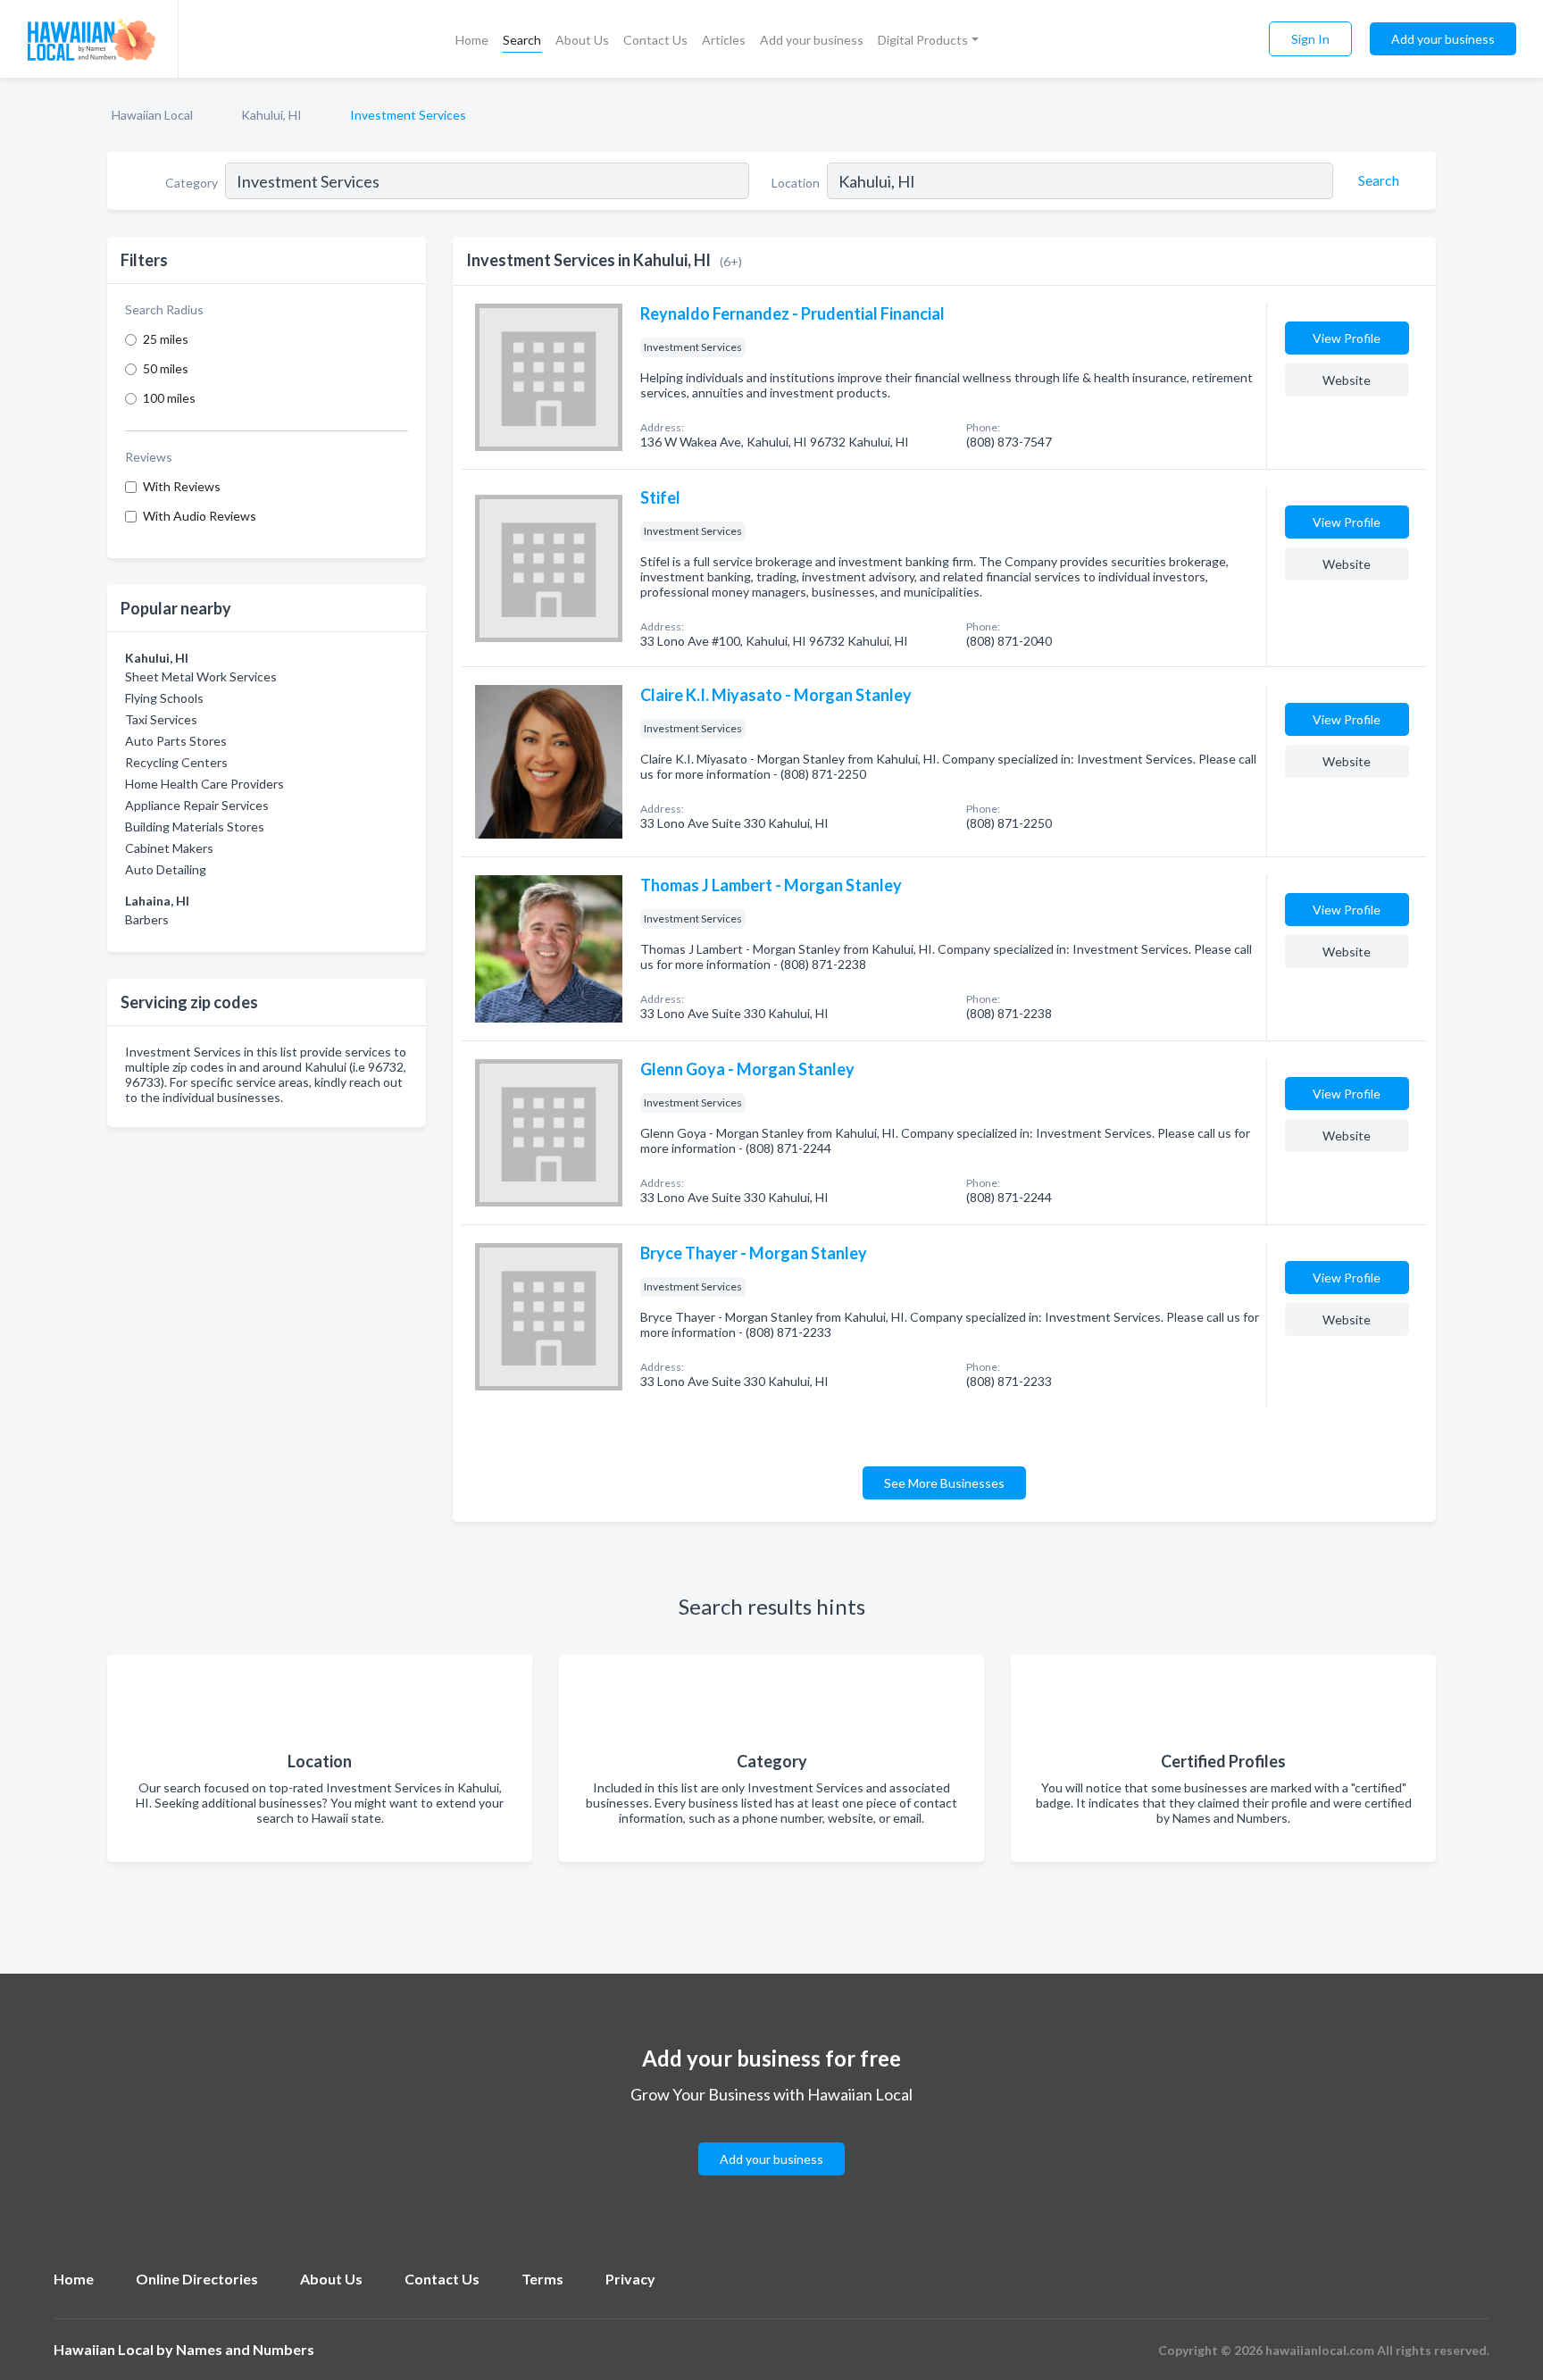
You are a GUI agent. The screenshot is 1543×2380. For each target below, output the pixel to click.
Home (472, 40)
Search (522, 40)
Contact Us (655, 40)
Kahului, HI (271, 115)
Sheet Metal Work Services (201, 676)
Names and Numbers (245, 2349)
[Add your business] (771, 2138)
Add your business (812, 40)
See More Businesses (944, 1483)
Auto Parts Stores (176, 741)
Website (1347, 380)
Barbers (147, 919)
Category (192, 183)
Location (796, 183)
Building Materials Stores (195, 827)
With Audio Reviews (200, 516)
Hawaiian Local (152, 115)
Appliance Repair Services (197, 805)
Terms (542, 2279)
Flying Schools (164, 698)
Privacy (630, 2279)
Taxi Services (161, 719)
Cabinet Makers (169, 848)
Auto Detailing (166, 869)
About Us (582, 40)
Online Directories (197, 2279)
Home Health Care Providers (204, 784)
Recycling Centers (176, 762)
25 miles (166, 339)
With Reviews (182, 486)
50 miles (166, 368)
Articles (724, 40)
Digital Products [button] (923, 40)
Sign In (1310, 39)
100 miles (169, 398)
